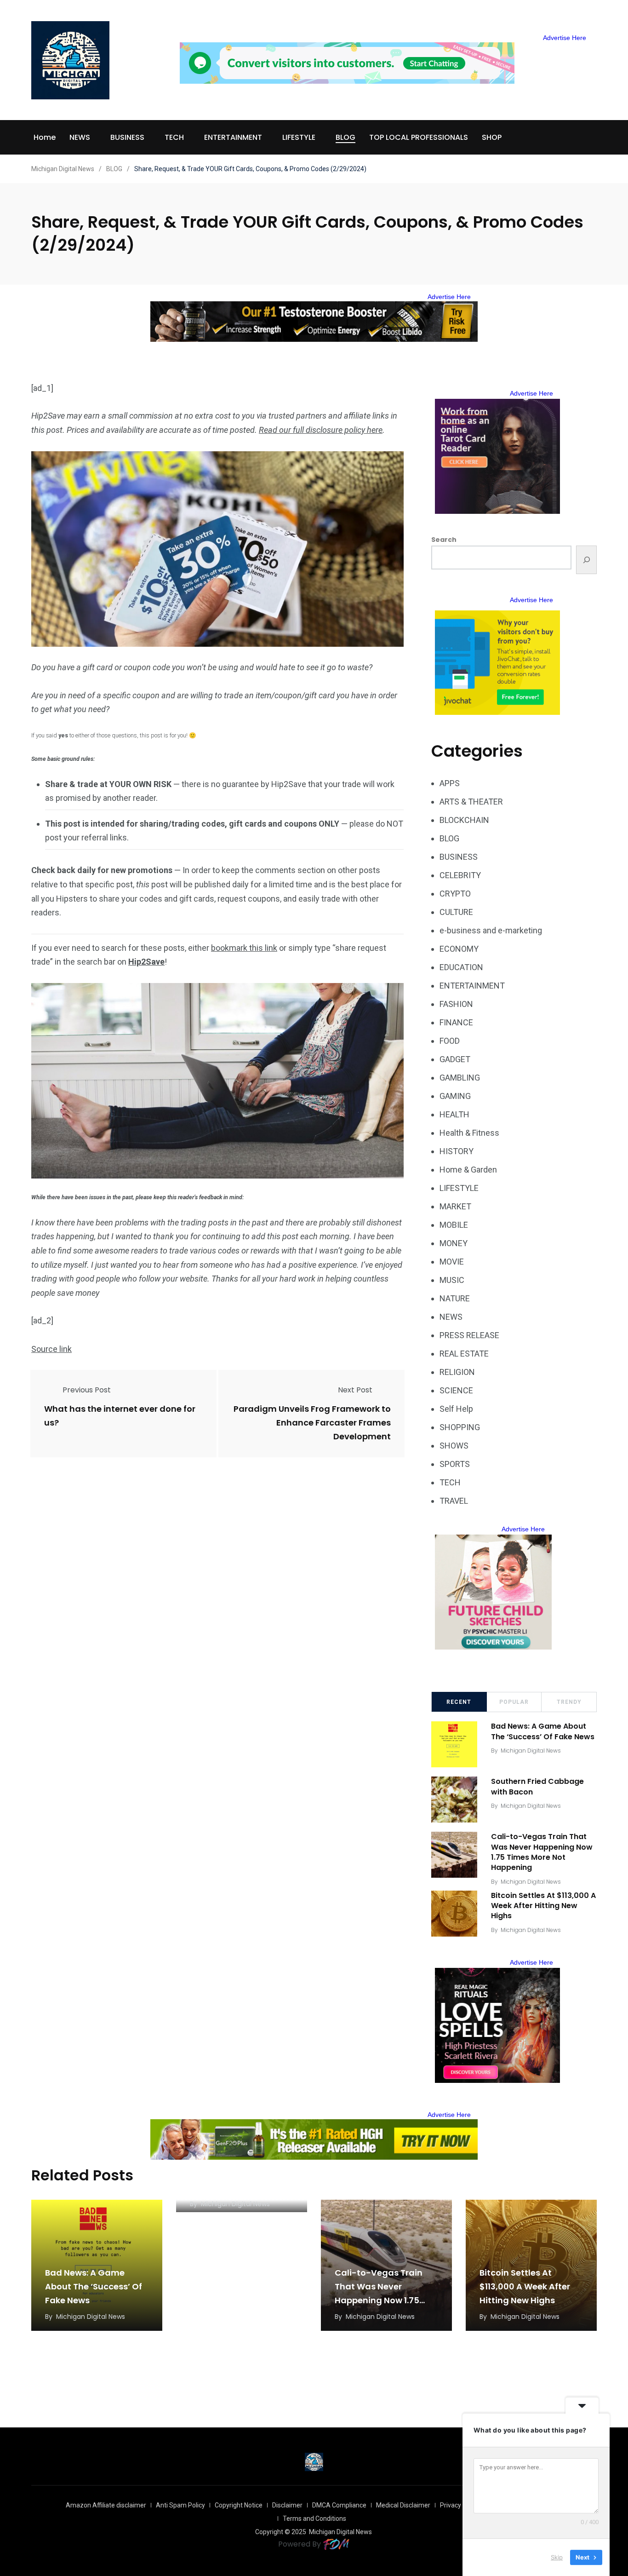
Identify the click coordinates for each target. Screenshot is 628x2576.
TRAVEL (454, 1501)
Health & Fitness (469, 1133)
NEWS (80, 137)
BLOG (345, 137)
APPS (450, 783)
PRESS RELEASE (469, 1335)
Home (45, 137)
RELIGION (457, 1372)
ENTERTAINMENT (233, 137)
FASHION (456, 1004)
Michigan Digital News (531, 1751)
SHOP (492, 137)
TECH (174, 137)
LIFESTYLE (299, 137)
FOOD (450, 1041)
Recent (459, 1702)
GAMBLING (460, 1078)
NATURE (455, 1298)
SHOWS (454, 1446)
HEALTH (454, 1114)
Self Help (456, 1409)
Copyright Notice (239, 2505)
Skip (557, 2557)
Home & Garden (468, 1170)
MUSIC (452, 1280)
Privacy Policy (460, 2505)
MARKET (455, 1206)
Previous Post (87, 1390)
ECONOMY (459, 949)
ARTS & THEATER (471, 802)
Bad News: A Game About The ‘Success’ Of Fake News (543, 1731)
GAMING (455, 1096)
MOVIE (452, 1262)
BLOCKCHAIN (464, 820)
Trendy (569, 1702)
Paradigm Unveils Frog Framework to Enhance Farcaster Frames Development (312, 1423)
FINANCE (456, 1022)
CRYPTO (455, 894)
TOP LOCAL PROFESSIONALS (419, 137)
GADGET (455, 1059)
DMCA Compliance (339, 2505)
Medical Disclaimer (403, 2505)
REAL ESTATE (464, 1354)
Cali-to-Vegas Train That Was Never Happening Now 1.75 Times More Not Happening (542, 1852)
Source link (51, 1349)
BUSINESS (127, 137)
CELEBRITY (460, 875)
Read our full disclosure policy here (321, 430)
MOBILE (454, 1225)
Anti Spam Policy (180, 2505)
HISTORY (457, 1151)
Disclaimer (287, 2505)
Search (444, 540)
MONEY (454, 1243)
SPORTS (455, 1464)
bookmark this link (244, 948)
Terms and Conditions (314, 2518)
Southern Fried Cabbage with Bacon (537, 1786)
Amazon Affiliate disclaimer (106, 2505)
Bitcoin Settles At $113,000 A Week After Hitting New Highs (543, 1906)
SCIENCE (456, 1390)
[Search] (586, 560)
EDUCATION (461, 967)
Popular (514, 1702)
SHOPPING (460, 1427)
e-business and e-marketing (491, 930)
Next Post (355, 1390)
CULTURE (456, 912)
